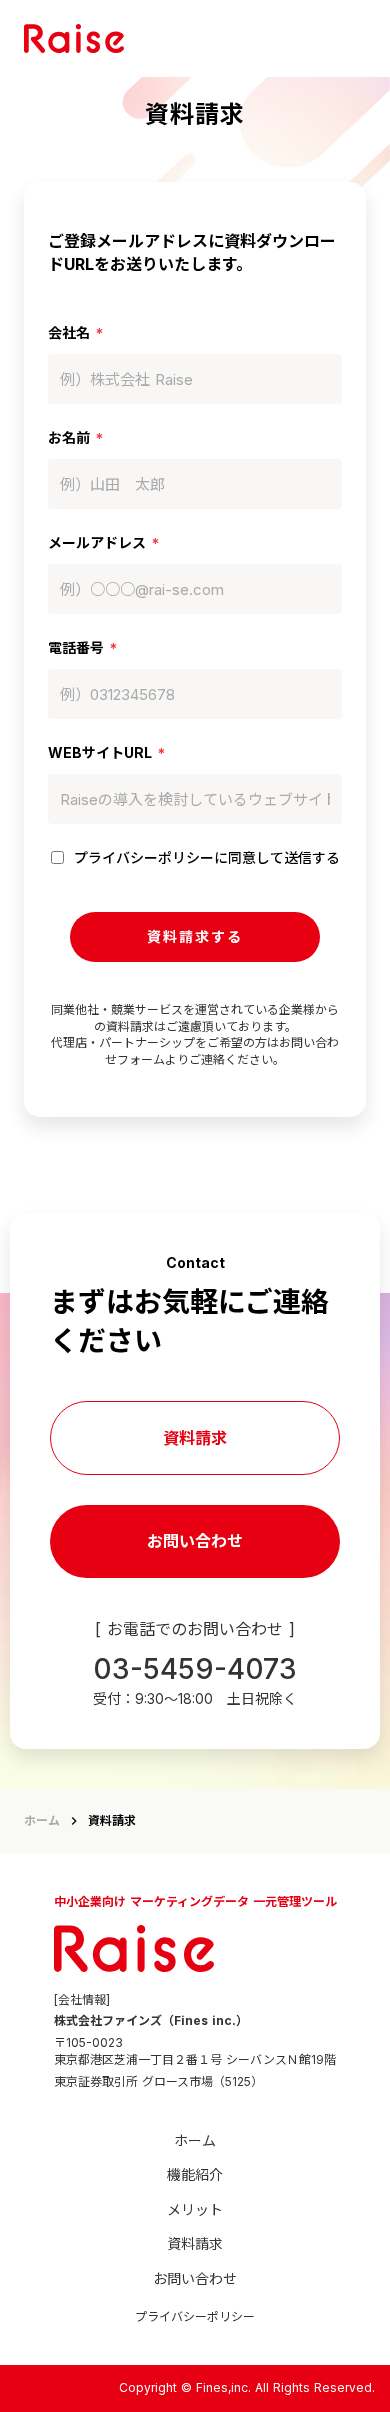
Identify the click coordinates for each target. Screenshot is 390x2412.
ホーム (42, 1820)
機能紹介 (195, 2174)
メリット (195, 2209)
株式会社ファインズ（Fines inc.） (151, 2020)
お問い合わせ (195, 1541)
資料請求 (195, 1438)
